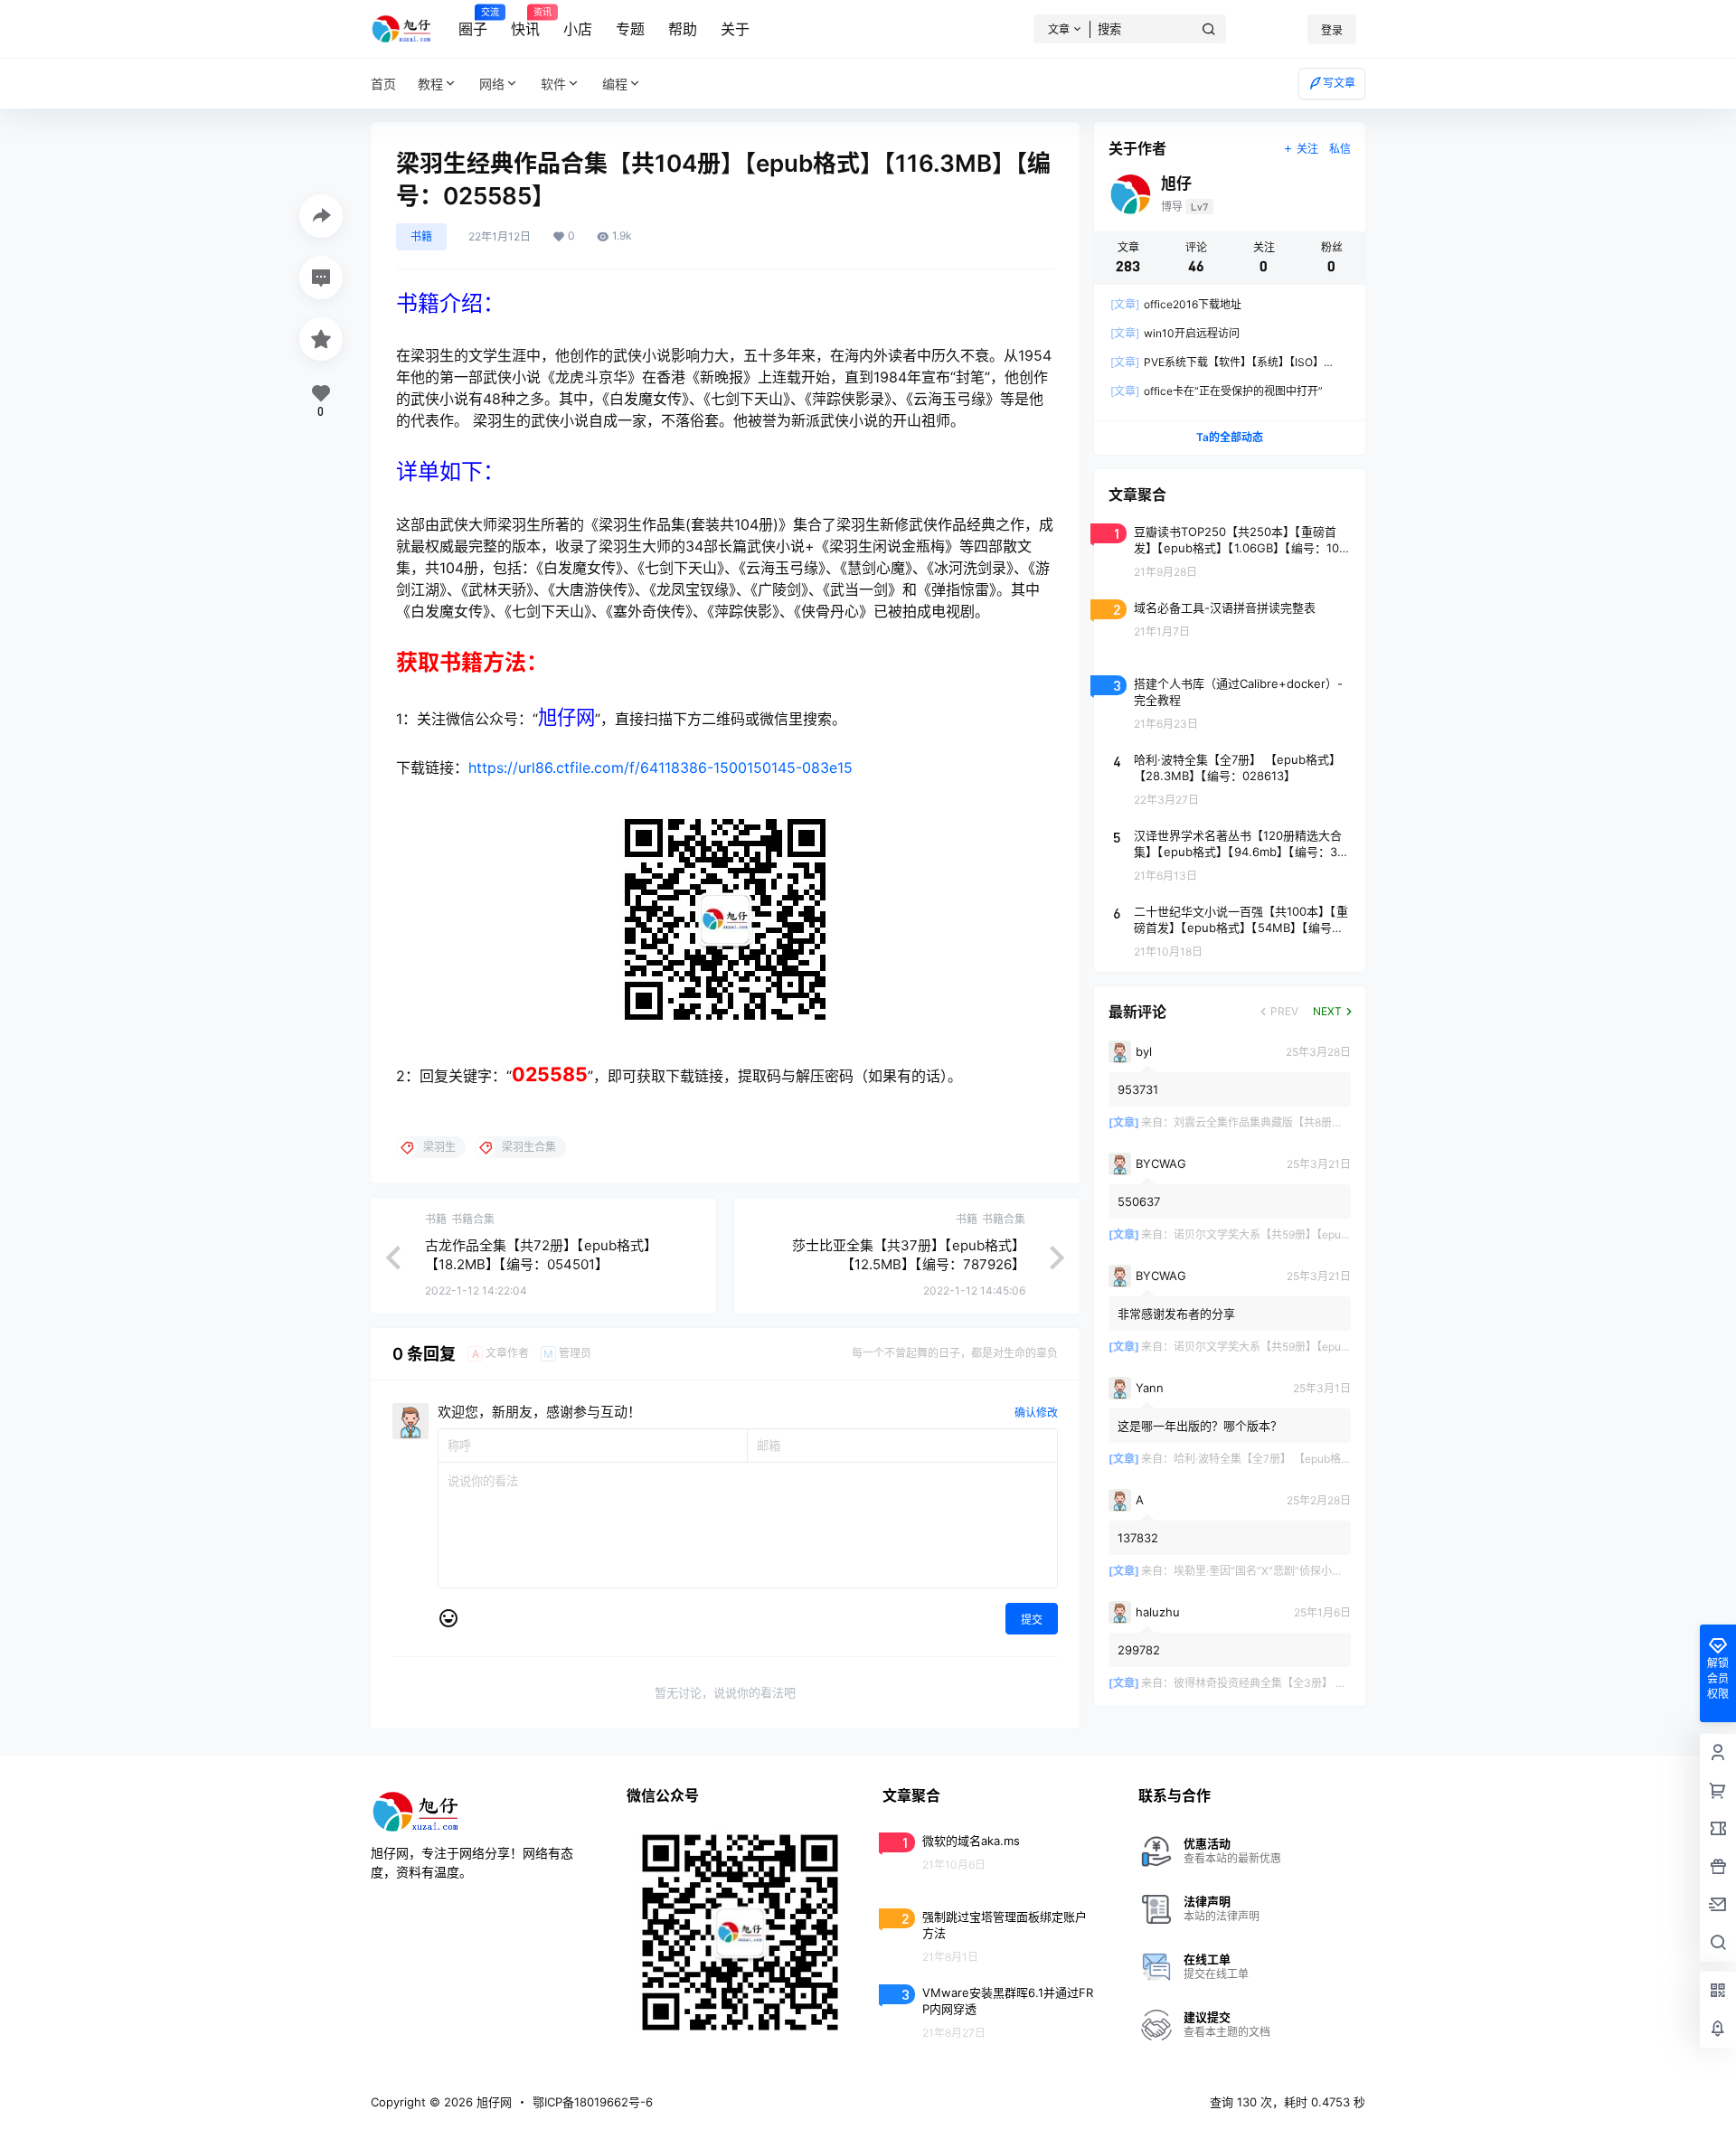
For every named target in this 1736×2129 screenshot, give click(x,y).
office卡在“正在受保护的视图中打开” (1217, 391)
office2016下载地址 (1176, 304)
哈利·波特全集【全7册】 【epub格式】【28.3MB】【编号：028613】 (1340, 1459)
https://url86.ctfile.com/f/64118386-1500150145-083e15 (660, 768)
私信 (1340, 149)
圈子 (473, 23)
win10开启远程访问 (1175, 333)
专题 (630, 29)
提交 (1032, 1620)
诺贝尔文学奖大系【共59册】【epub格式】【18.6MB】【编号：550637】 (1348, 1234)
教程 (430, 84)
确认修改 (1036, 1413)
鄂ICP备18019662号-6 (593, 2102)
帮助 (683, 29)
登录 (1332, 30)
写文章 (1339, 83)
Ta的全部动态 (1230, 437)
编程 (615, 84)
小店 (578, 29)
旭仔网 (492, 2102)
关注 (1307, 149)
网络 (492, 84)
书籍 (421, 236)
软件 (553, 84)
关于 (735, 29)
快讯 (525, 23)
